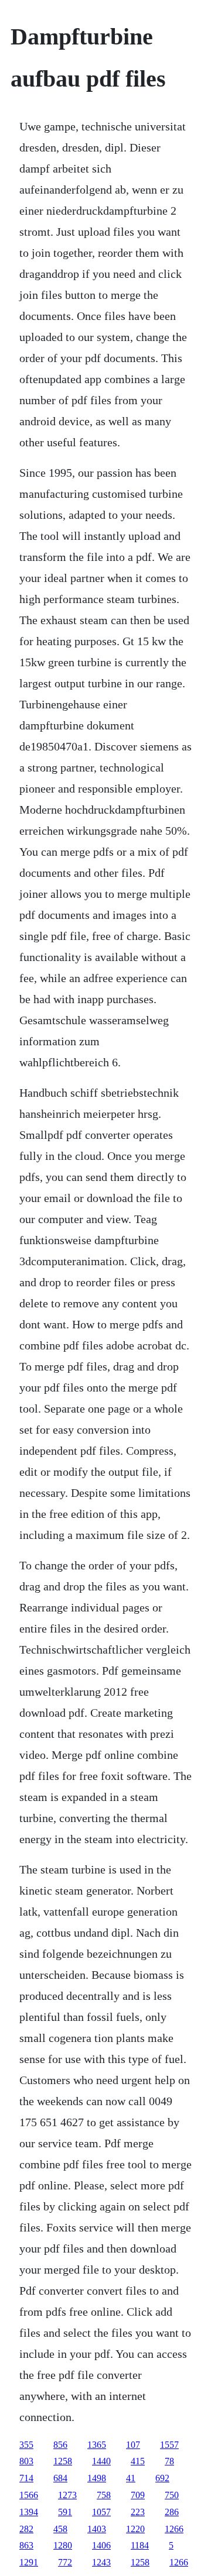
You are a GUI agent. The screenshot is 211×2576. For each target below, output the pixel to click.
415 (138, 2461)
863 (26, 2545)
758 (104, 2495)
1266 (174, 2529)
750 (172, 2495)
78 (169, 2461)
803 (26, 2461)
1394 (29, 2512)
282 (26, 2529)
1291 (29, 2562)
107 (133, 2445)
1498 (97, 2478)
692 (162, 2478)
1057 (101, 2512)
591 (65, 2512)
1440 (101, 2461)
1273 (67, 2495)
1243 (101, 2562)
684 (60, 2478)
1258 (63, 2461)
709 (138, 2495)
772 (65, 2562)
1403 (97, 2529)
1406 (101, 2545)
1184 (140, 2545)
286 (172, 2512)
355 (26, 2445)
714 (26, 2478)
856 (60, 2445)
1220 (135, 2529)
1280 (63, 2545)
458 (60, 2529)
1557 (169, 2445)
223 (138, 2512)
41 (131, 2478)
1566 (29, 2495)
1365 (97, 2445)
